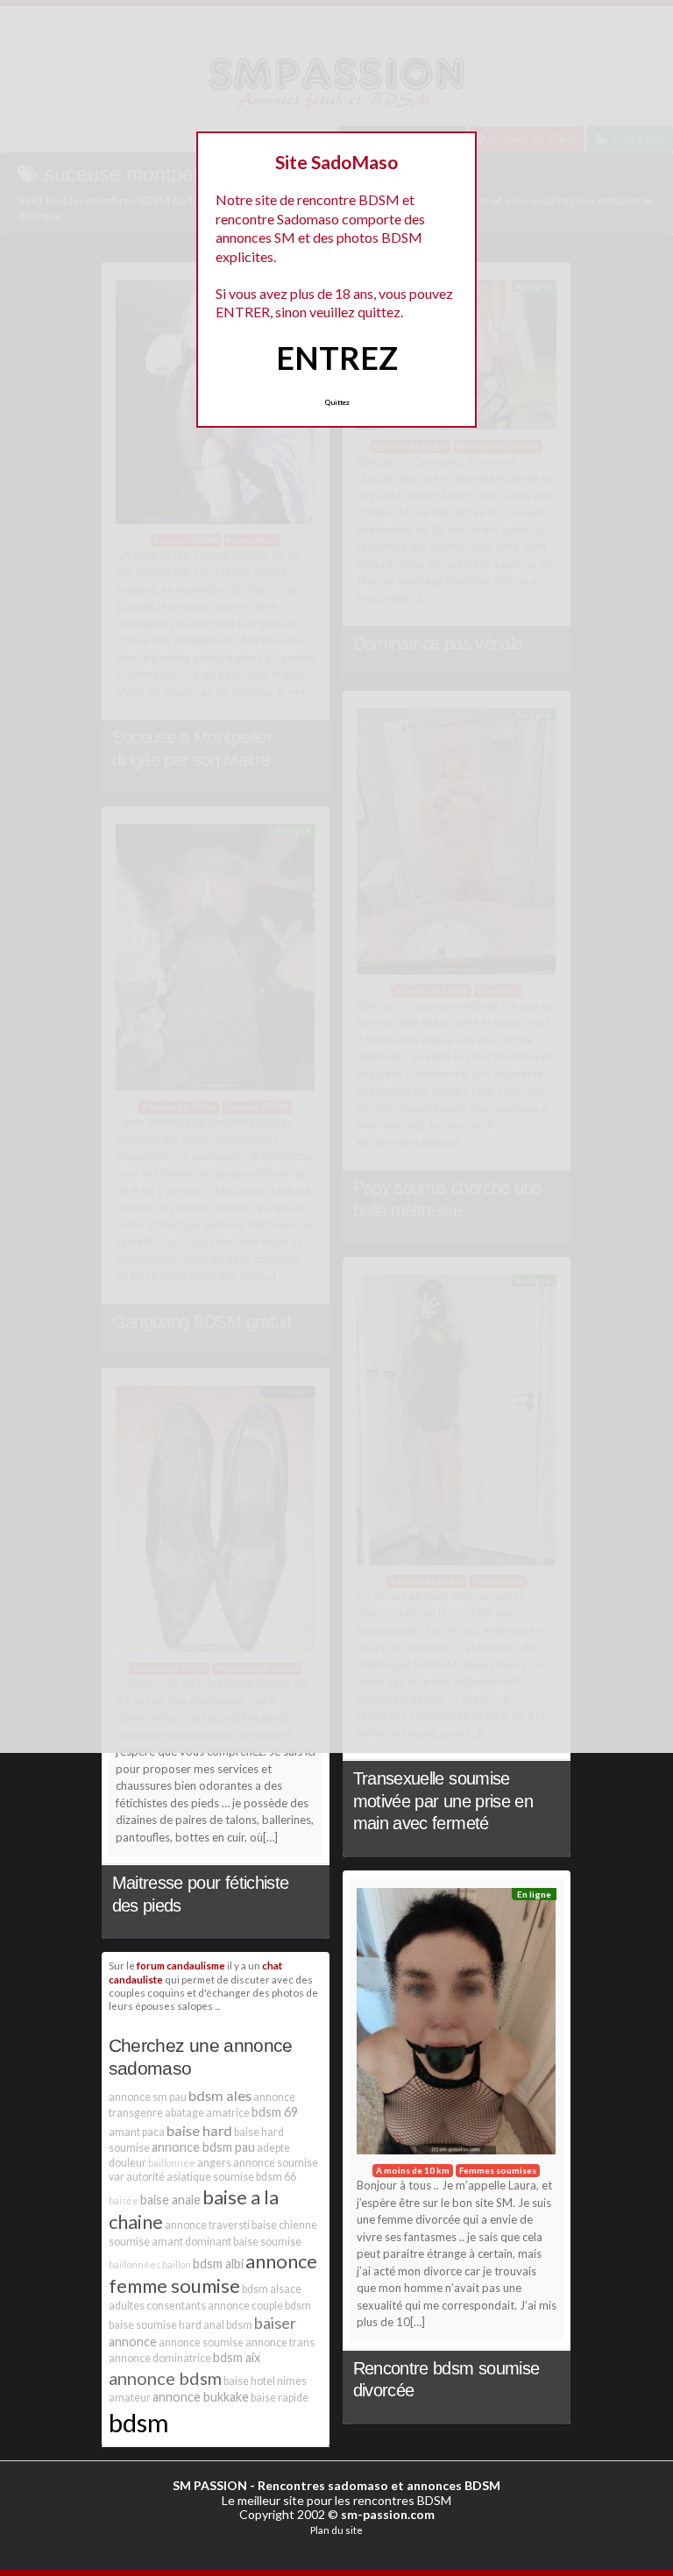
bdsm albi (218, 2264)
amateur (130, 2398)
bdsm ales (220, 2095)
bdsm (139, 2422)
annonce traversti (207, 2225)
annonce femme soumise (213, 2273)
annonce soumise (201, 2342)
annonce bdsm (165, 2378)
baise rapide (280, 2398)
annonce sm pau (148, 2097)
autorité (145, 2177)
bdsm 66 (276, 2177)
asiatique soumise (210, 2177)
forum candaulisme (181, 1965)
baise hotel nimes (265, 2381)
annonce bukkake (201, 2397)
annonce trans (280, 2342)
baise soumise (267, 2242)
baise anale (170, 2200)
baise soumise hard (155, 2325)
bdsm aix (237, 2357)
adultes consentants (157, 2306)
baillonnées (135, 2264)
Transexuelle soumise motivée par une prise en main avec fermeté (443, 1801)
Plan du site (336, 2530)
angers (214, 2163)
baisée (124, 2200)
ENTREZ (337, 358)
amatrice (228, 2113)
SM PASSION (210, 2485)
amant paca (137, 2132)
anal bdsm (228, 2325)
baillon (177, 2264)
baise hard (199, 2130)
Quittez (337, 402)
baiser (275, 2323)
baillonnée (172, 2163)
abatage (184, 2113)
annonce (133, 2342)
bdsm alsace (272, 2289)
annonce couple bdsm (259, 2306)
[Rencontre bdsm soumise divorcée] (457, 2026)
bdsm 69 (275, 2112)
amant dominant (191, 2242)
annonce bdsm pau (203, 2147)
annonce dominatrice (160, 2358)
